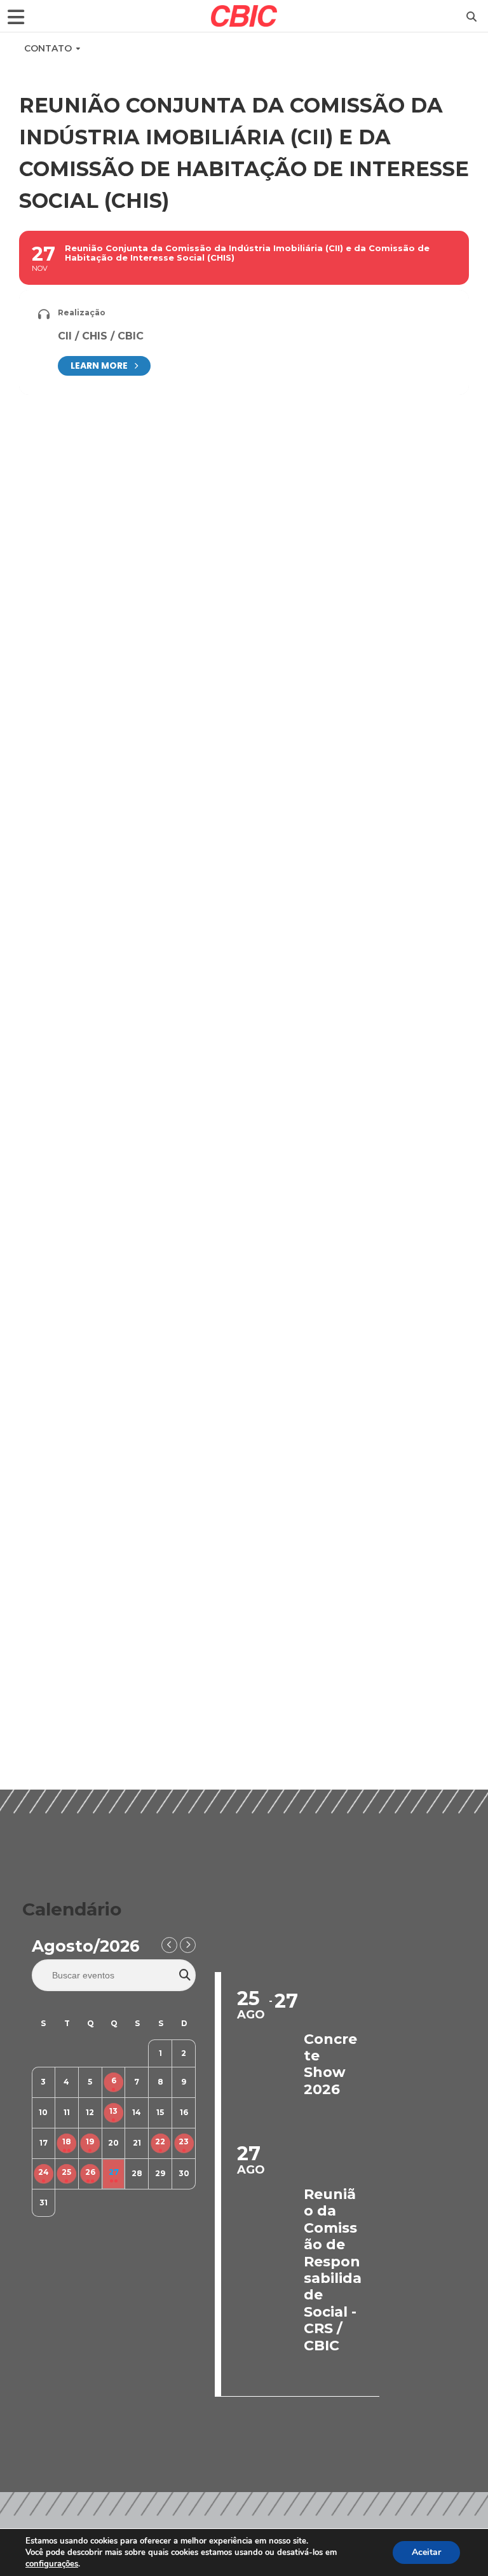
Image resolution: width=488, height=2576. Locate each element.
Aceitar (426, 2552)
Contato (48, 48)
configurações (52, 2564)
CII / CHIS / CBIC (101, 336)
